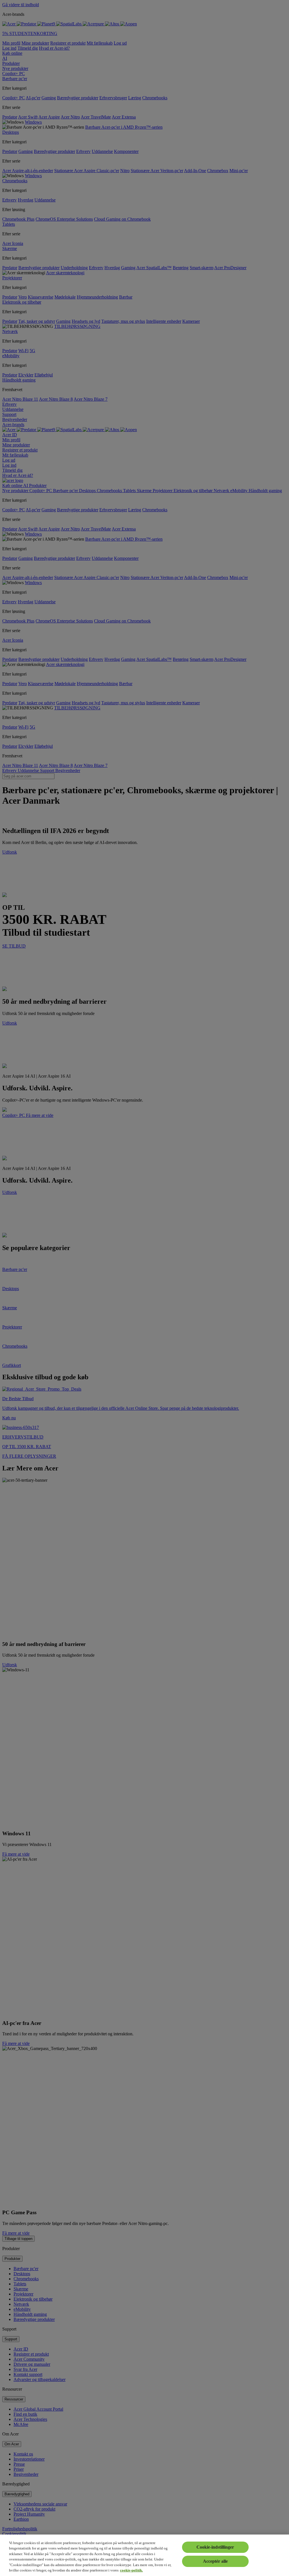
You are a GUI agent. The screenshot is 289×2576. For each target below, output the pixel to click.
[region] (144, 2555)
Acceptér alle (215, 2561)
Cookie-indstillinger (215, 2547)
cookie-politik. (131, 2570)
